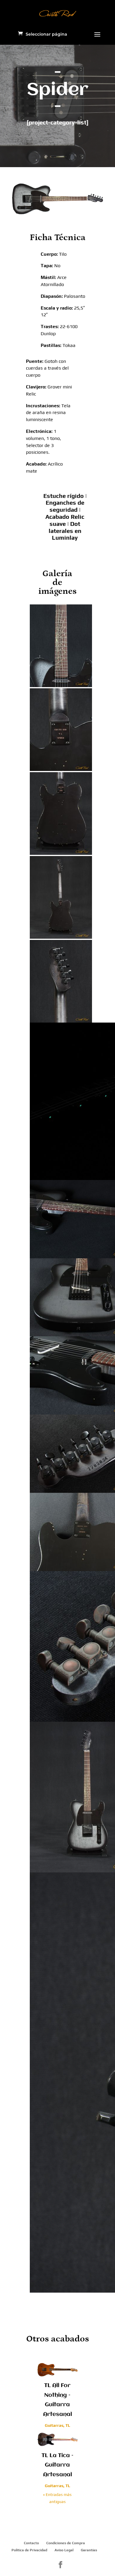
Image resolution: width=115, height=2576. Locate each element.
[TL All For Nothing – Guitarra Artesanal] (57, 2369)
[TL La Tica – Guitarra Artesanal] (57, 2439)
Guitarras (54, 2425)
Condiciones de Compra (66, 2543)
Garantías (89, 2550)
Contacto (31, 2543)
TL (68, 2425)
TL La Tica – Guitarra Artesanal (57, 2465)
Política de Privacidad (29, 2550)
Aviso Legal (64, 2550)
